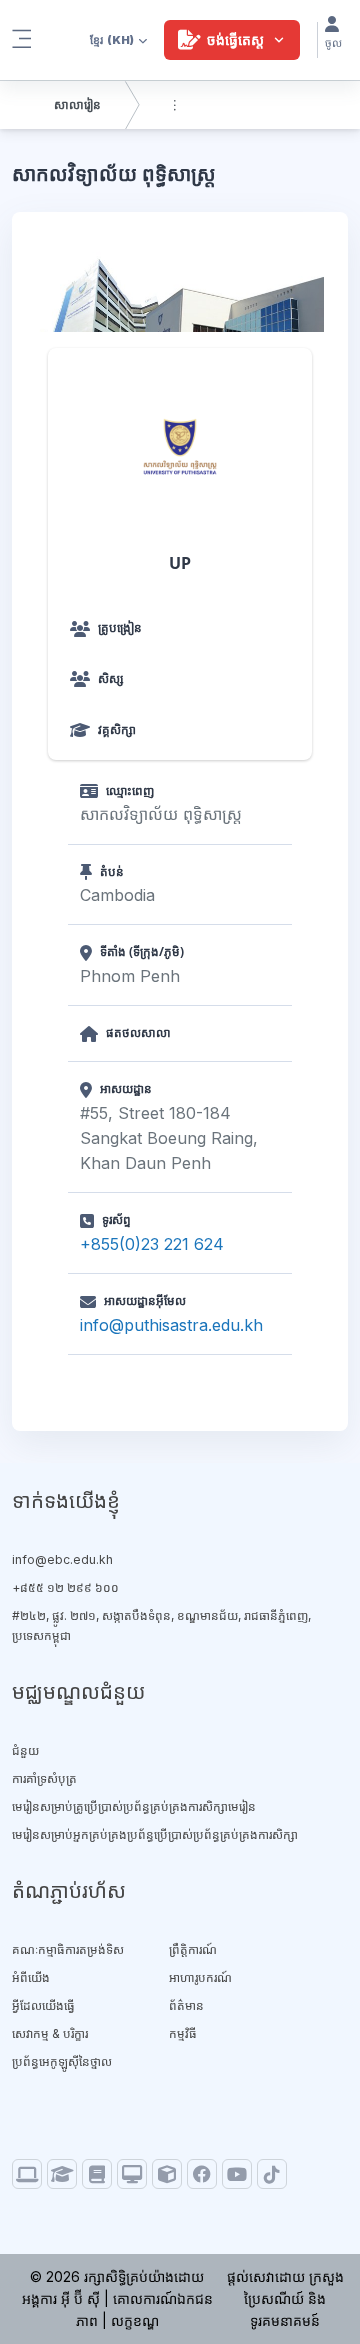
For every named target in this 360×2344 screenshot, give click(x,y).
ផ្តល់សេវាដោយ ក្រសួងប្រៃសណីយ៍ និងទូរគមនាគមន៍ (285, 2298)
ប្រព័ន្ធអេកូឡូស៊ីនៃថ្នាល (62, 2061)
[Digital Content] (27, 2174)
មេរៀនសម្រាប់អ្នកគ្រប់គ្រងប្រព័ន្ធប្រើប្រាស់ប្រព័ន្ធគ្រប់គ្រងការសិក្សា (155, 1834)
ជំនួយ (25, 1750)
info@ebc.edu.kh (62, 1559)
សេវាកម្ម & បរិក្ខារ (50, 2033)
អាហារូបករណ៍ (200, 1977)
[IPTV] (132, 2174)
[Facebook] (202, 2174)
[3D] (167, 2174)
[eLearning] (62, 2174)
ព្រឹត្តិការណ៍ (193, 1949)
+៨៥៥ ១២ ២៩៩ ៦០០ (65, 1587)
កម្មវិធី (183, 2033)
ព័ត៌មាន (186, 2005)
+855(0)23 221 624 (152, 1244)
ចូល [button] (333, 43)
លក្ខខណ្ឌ (135, 2320)
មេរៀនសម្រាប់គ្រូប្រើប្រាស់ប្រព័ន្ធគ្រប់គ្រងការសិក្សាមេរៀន (134, 1806)
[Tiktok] (272, 2174)
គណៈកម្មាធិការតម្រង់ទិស (68, 1949)
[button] (113, 40)
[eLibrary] (97, 2174)
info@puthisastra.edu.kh (171, 1325)
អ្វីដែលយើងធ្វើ (43, 2005)
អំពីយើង (31, 1977)
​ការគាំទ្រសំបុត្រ (44, 1778)
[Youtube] (237, 2174)
